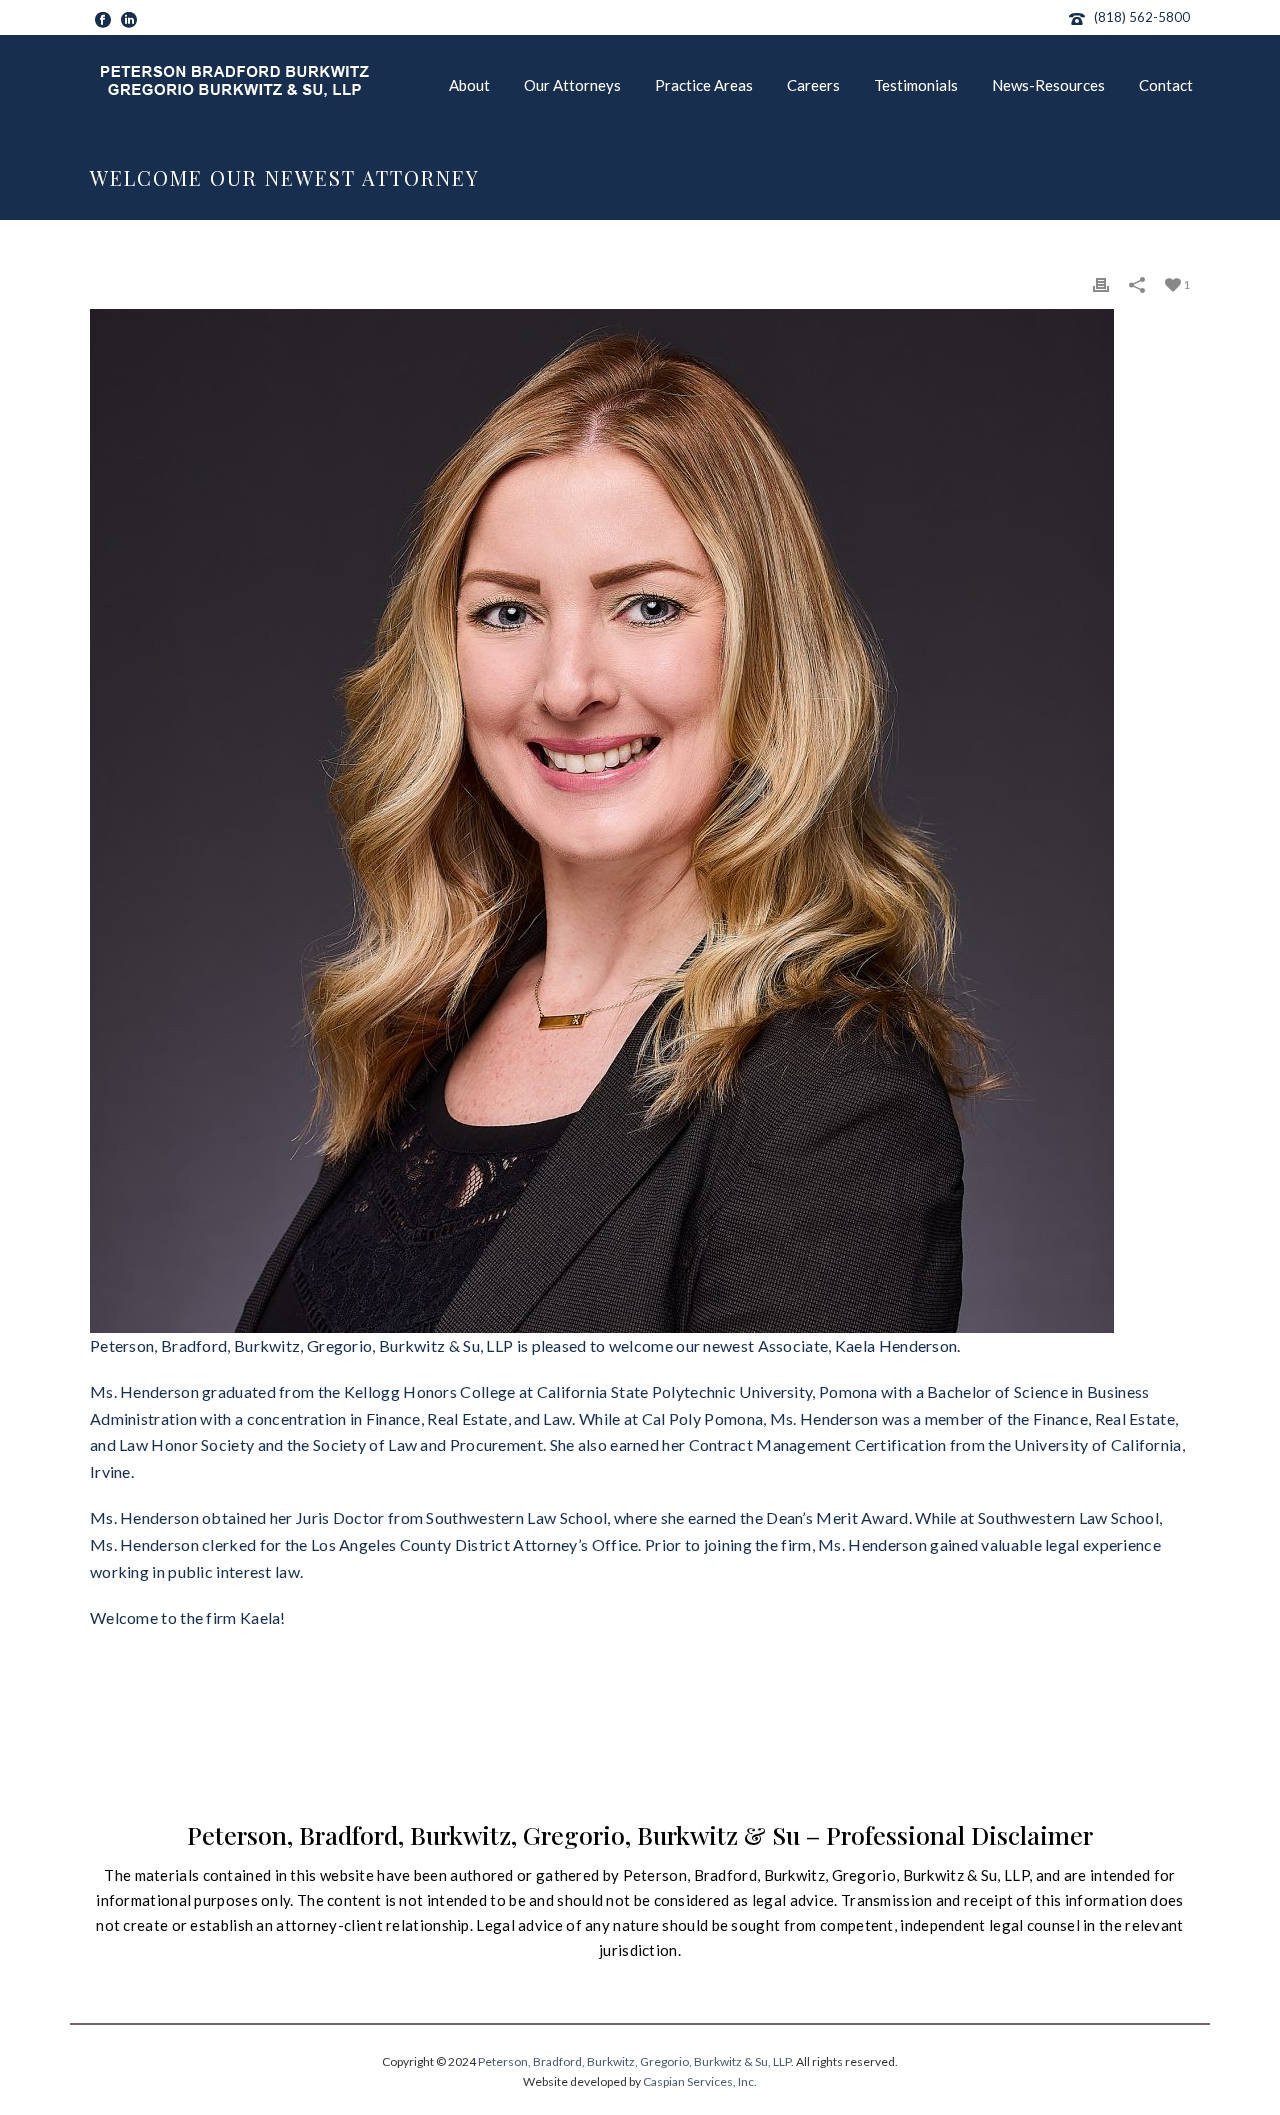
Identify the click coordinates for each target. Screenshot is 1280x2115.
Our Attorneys (572, 85)
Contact (1166, 85)
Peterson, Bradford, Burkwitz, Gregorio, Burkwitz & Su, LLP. (636, 2061)
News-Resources (1048, 85)
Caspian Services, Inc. (700, 2081)
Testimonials (916, 85)
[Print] (1101, 283)
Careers (813, 85)
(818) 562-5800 (1142, 17)
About (469, 85)
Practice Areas (704, 85)
